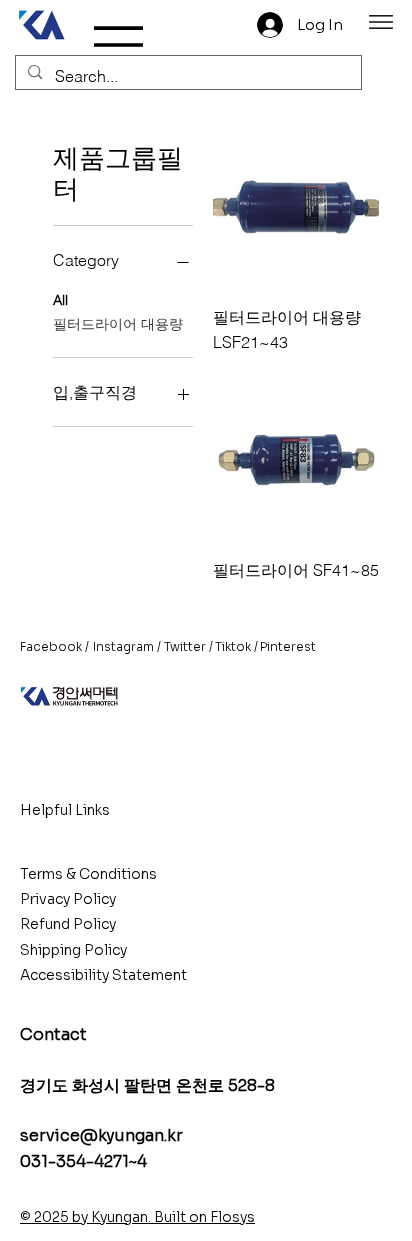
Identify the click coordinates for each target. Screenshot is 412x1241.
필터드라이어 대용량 (118, 324)
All (60, 300)
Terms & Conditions (88, 874)
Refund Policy (68, 924)
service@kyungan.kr (101, 1135)
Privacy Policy (68, 899)
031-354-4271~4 (83, 1161)
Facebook (51, 646)
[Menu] (381, 22)
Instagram (123, 646)
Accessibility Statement (103, 975)
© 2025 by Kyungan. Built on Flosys (137, 1217)
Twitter (185, 646)
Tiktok (233, 646)
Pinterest (288, 646)
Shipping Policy (73, 950)
